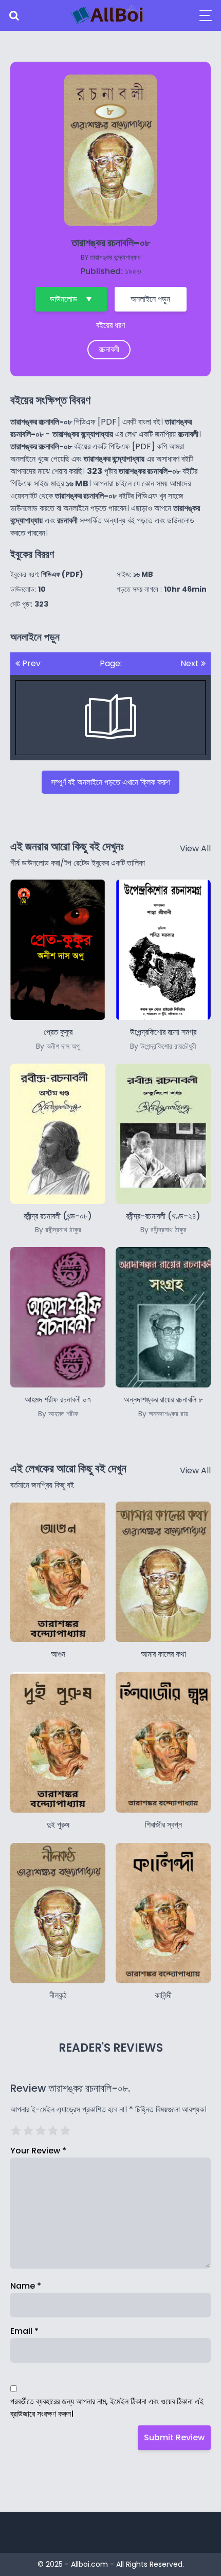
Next (191, 663)
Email (24, 2331)
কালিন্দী (163, 1995)
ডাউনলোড (63, 299)
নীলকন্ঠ (58, 1995)
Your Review (38, 2151)
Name (26, 2286)
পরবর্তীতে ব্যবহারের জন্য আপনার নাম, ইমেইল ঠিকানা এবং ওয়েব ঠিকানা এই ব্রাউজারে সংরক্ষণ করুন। (107, 2408)
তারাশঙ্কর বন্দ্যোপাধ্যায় (115, 257)
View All (195, 848)
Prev (30, 663)
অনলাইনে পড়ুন (150, 299)
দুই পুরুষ (58, 1825)
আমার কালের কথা (163, 1654)
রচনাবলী (109, 349)
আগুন (58, 1654)
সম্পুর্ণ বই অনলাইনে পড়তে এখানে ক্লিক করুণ (110, 782)
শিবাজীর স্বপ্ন (163, 1825)
